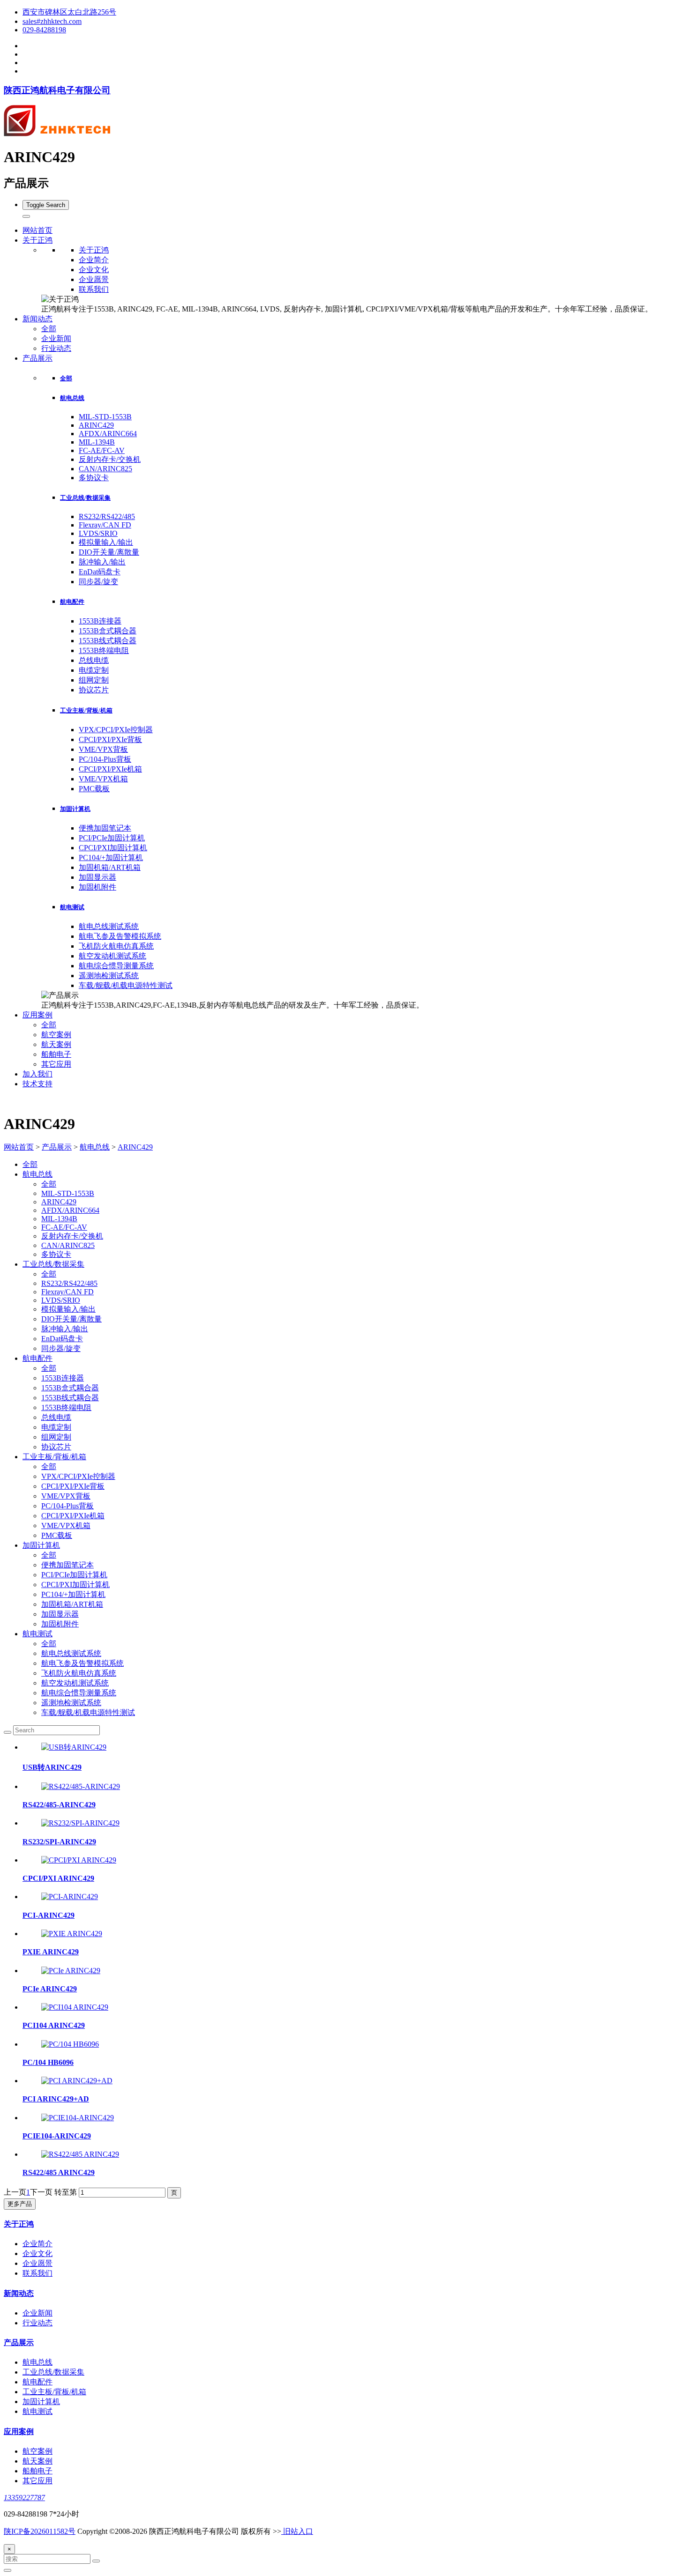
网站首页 (37, 230)
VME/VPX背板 (103, 749)
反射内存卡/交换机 (110, 459)
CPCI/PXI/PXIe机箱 (110, 769)
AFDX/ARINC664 (108, 434)
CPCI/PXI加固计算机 (113, 848)
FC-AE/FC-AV (102, 450)
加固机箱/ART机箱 (110, 867)
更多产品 (20, 2204)
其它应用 (56, 1064)
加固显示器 (97, 877)
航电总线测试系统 (109, 926)
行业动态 (56, 348)
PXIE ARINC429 (51, 1952)
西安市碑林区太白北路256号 (69, 12)
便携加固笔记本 (105, 828)
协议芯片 (94, 690)
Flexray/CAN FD (105, 525)
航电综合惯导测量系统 (116, 966)
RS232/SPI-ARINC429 (59, 1842)
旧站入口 (297, 2531)
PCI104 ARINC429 (54, 2025)
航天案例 (56, 1044)
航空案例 (56, 1035)
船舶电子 (56, 1054)
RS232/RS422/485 (107, 516)
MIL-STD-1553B (105, 417)
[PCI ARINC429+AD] (77, 2081)
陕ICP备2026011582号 (40, 2531)
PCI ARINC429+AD (56, 2099)
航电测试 (72, 907)
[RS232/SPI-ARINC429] (80, 1823)
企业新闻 (56, 338)
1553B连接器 (100, 621)
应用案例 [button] (37, 1015)
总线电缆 (94, 660)
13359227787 (24, 2498)
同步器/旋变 (98, 582)
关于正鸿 (94, 250)
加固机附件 (97, 887)
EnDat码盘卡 (100, 572)
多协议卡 (94, 478)
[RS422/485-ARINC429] (81, 1786)
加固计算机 (75, 809)
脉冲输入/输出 (102, 562)
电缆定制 (94, 670)
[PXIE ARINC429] (72, 1934)
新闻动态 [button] (37, 319)
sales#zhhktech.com (52, 21)
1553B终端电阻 (104, 650)
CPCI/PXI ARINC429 (58, 1878)
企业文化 (94, 270)
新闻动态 (19, 2293)
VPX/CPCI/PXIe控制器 (116, 730)
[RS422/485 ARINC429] (80, 2154)
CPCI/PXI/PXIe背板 (110, 739)
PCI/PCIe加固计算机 (112, 838)
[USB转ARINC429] (74, 1747)
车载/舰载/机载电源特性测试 (126, 985)
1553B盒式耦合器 (108, 631)
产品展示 (57, 1147)
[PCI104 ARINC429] (75, 2007)
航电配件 (72, 602)
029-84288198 (44, 30)
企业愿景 (94, 279)
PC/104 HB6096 (48, 2062)
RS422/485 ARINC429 (59, 2172)
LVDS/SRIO (98, 533)
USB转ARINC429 (52, 1767)
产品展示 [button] (37, 358)
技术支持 (37, 1084)
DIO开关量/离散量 (109, 552)
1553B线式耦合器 (108, 641)
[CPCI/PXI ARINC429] (79, 1860)
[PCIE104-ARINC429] (78, 2118)
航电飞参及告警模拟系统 (120, 936)
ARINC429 (96, 425)
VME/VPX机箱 (103, 779)
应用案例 (19, 2431)
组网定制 (94, 680)
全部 (49, 329)
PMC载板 (94, 789)
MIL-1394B (97, 442)
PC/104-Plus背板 (105, 759)
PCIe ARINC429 (50, 1989)
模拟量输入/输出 (106, 542)
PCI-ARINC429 (49, 1915)
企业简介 (94, 260)
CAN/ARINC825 (105, 469)
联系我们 (94, 289)
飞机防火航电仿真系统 (116, 946)
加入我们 (37, 1074)
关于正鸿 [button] (37, 240)
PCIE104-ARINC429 (57, 2136)
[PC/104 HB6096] (70, 2044)
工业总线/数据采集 (85, 498)
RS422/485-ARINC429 (59, 1805)
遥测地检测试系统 (109, 976)
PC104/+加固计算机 (111, 857)
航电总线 (72, 398)
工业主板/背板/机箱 (86, 710)
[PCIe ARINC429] (71, 1971)
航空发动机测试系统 (112, 956)
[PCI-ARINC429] (70, 1897)
